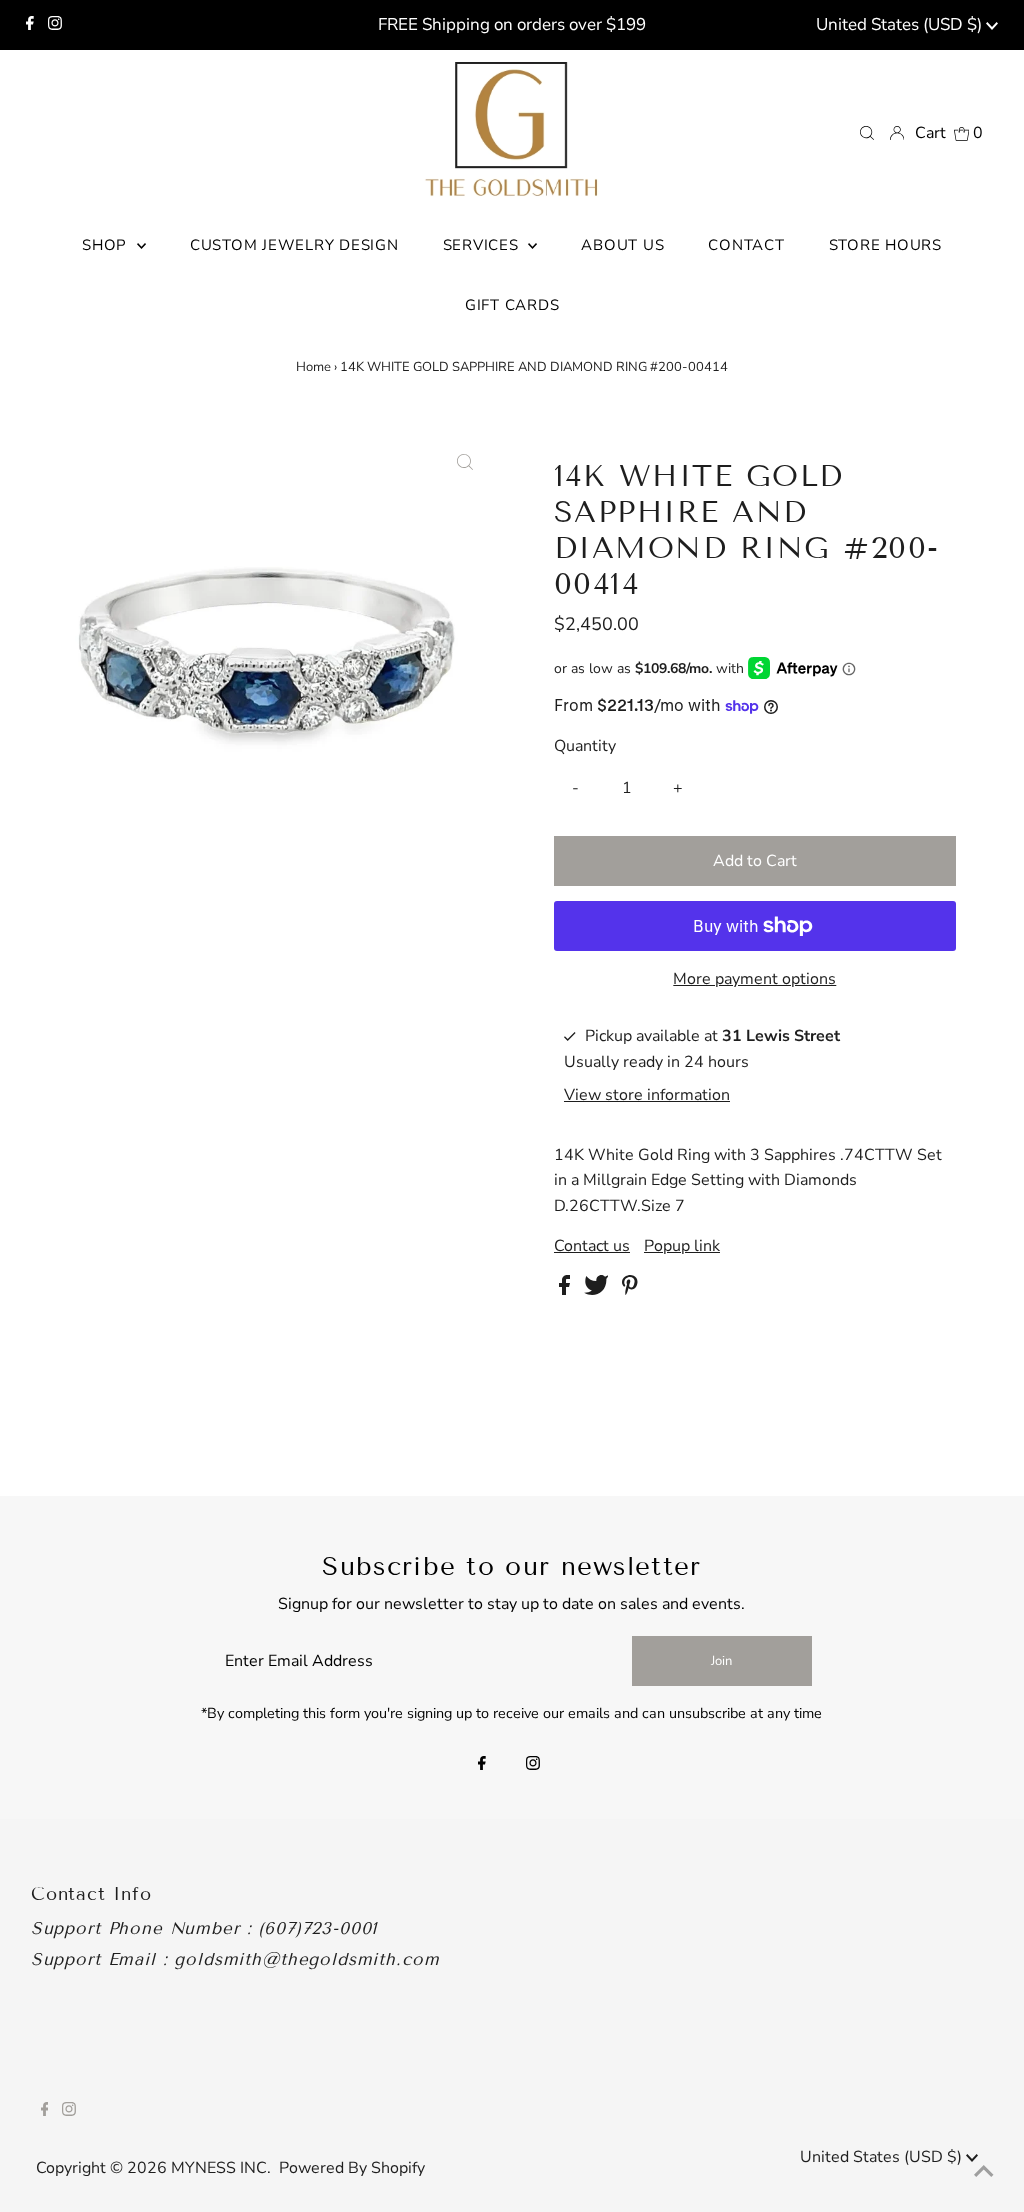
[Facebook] (30, 25)
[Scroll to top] (984, 2172)
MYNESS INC (219, 2168)
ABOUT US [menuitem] (622, 245)
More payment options (754, 979)
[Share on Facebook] (566, 1290)
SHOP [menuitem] (107, 245)
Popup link (682, 1246)
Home (313, 367)
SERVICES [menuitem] (483, 245)
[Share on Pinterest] (630, 1290)
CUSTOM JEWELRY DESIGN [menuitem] (294, 245)
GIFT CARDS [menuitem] (512, 305)
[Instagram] (55, 25)
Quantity (585, 746)
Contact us (592, 1246)
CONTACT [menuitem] (746, 245)
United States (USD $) (901, 24)
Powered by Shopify (352, 2168)
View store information (647, 1095)
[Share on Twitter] (598, 1290)
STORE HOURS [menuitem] (885, 245)
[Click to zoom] (465, 463)
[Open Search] (867, 132)
